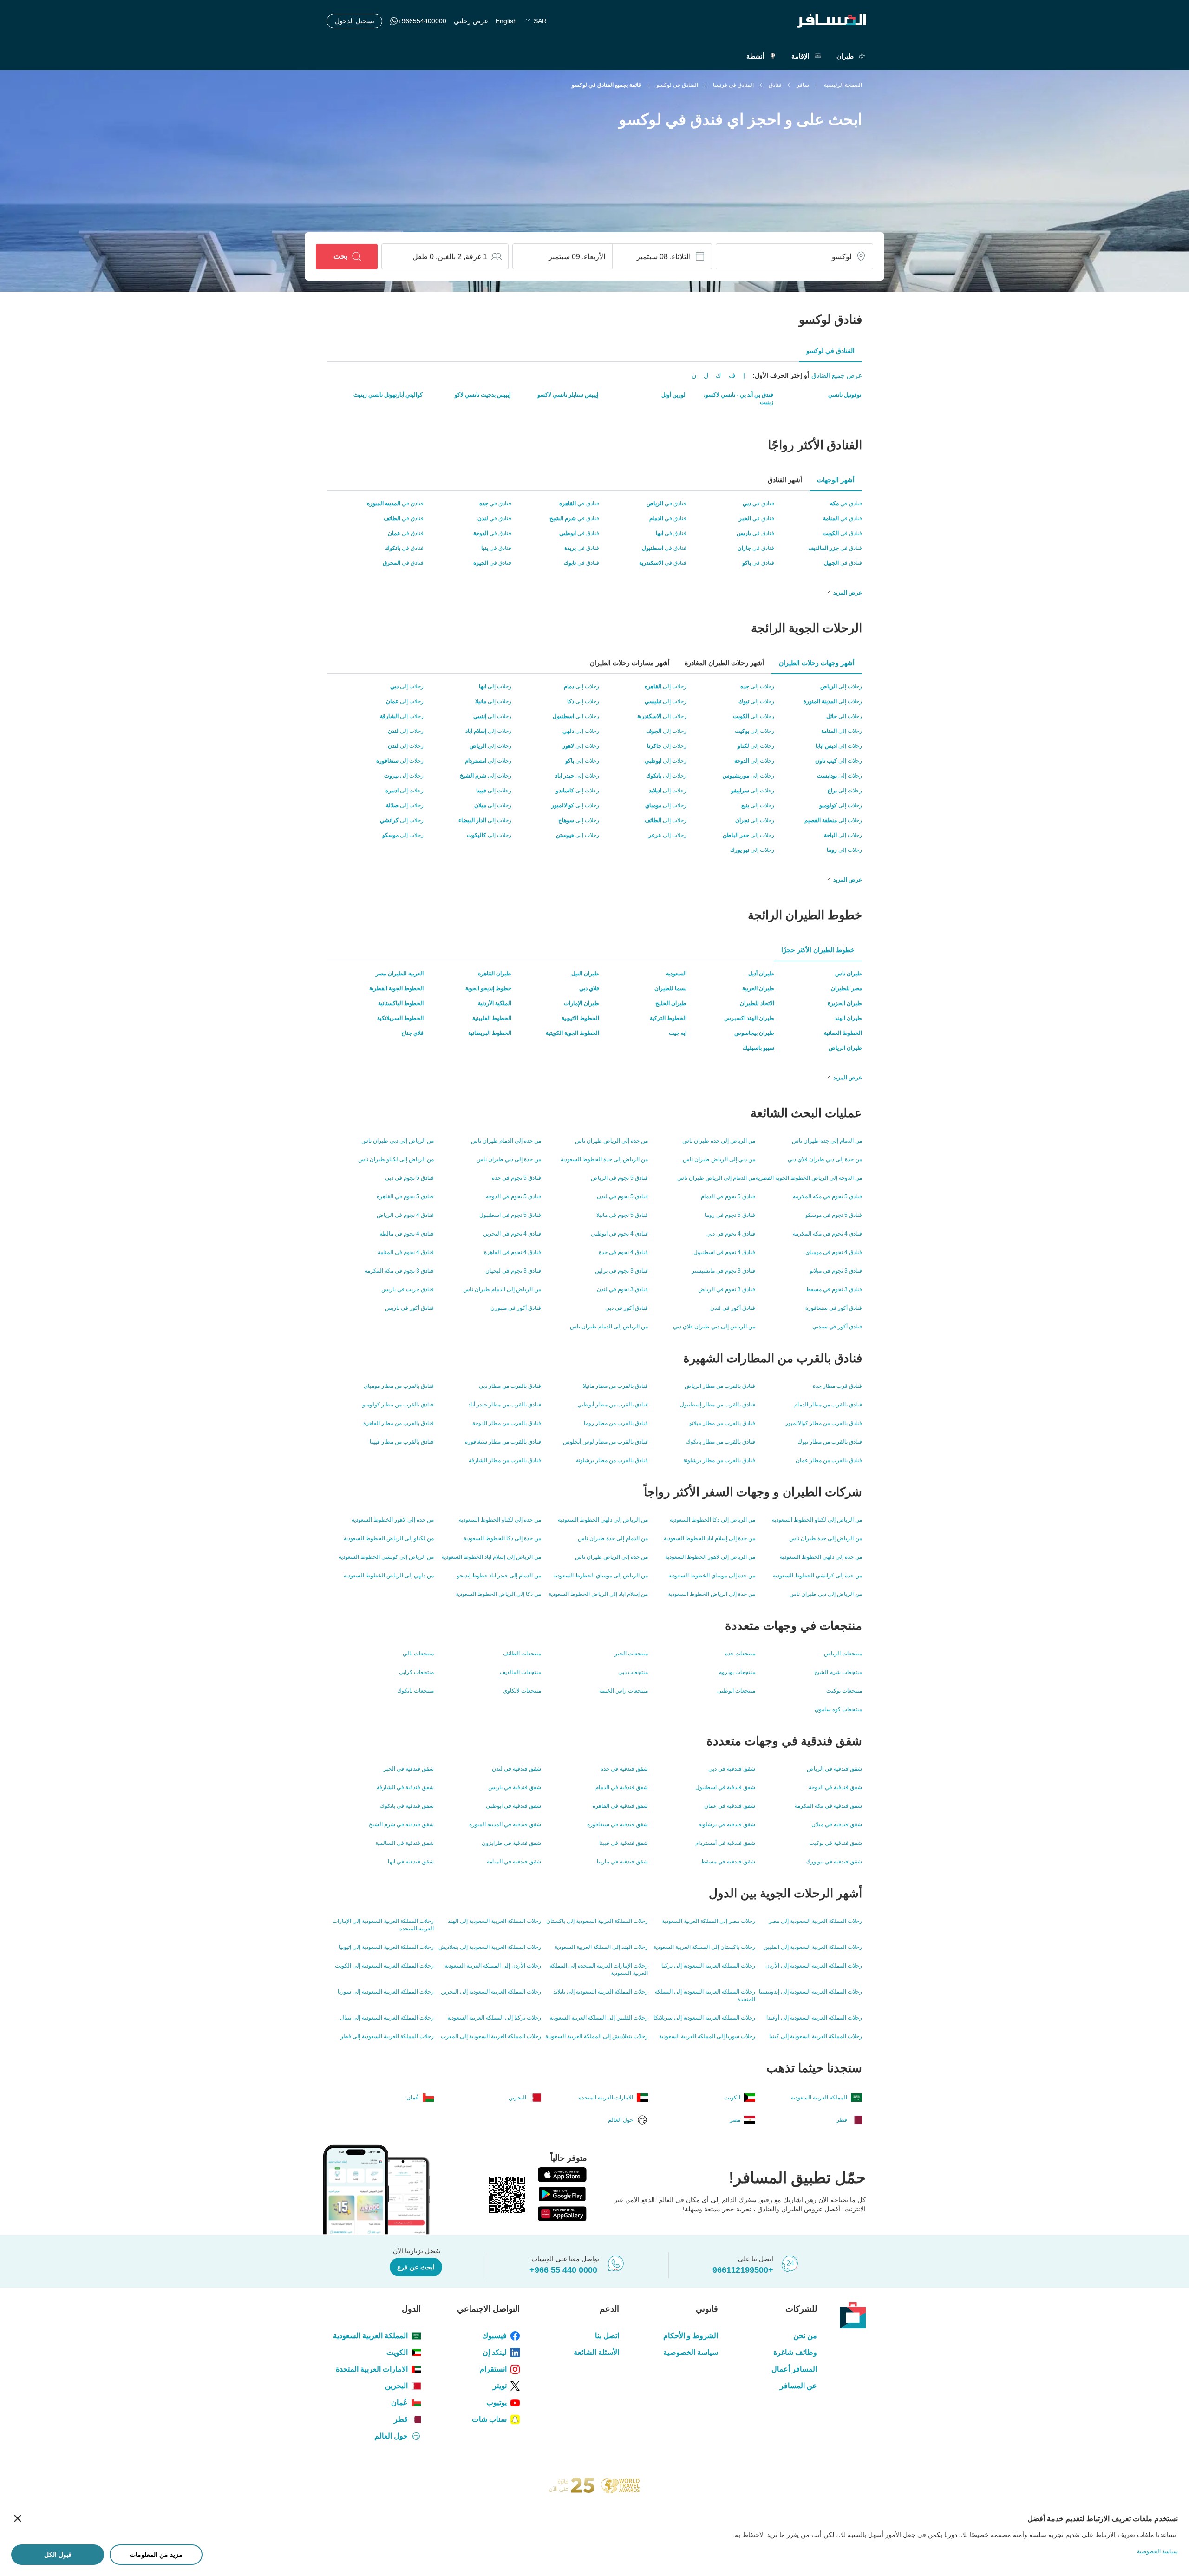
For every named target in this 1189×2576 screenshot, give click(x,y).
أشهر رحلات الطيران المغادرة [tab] (724, 663)
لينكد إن (495, 2352)
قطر (401, 2419)
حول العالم (391, 2436)
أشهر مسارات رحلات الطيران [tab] (630, 663)
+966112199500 (743, 2270)
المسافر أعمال (794, 2369)
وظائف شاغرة (795, 2352)
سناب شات (489, 2419)
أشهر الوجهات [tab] (836, 480)
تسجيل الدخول (355, 21)
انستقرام (493, 2369)
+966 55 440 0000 (563, 2270)
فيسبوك (494, 2336)
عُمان (399, 2403)
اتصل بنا (607, 2336)
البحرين (396, 2386)
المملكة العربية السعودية (370, 2336)
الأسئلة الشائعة (596, 2352)
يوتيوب (497, 2403)
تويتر (500, 2386)
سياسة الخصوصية (691, 2352)
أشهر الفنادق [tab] (785, 480)
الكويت (397, 2352)
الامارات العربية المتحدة (372, 2369)
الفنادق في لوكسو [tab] (830, 351)
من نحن (805, 2336)
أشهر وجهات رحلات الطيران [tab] (817, 663)
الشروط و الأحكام (691, 2336)
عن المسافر (798, 2386)
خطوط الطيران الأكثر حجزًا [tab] (818, 950)
